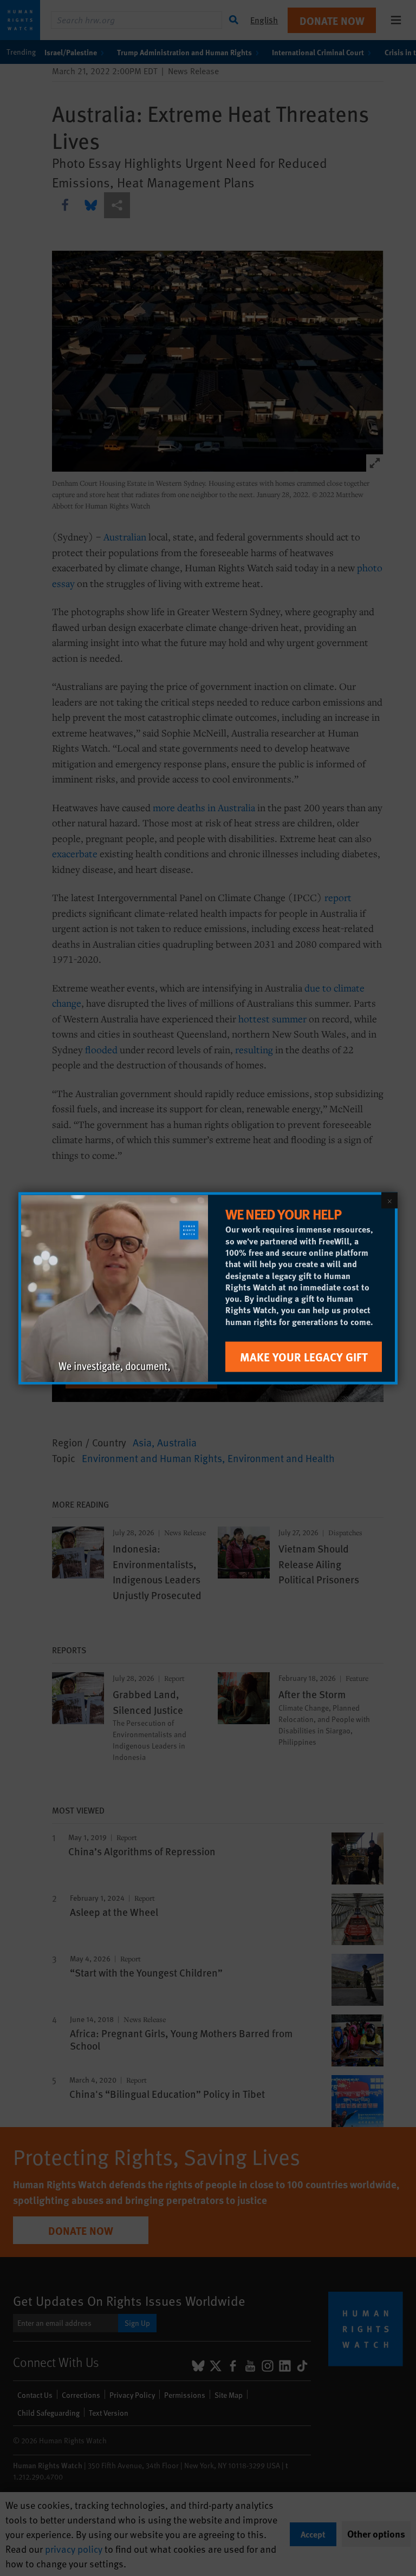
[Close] (389, 1200)
